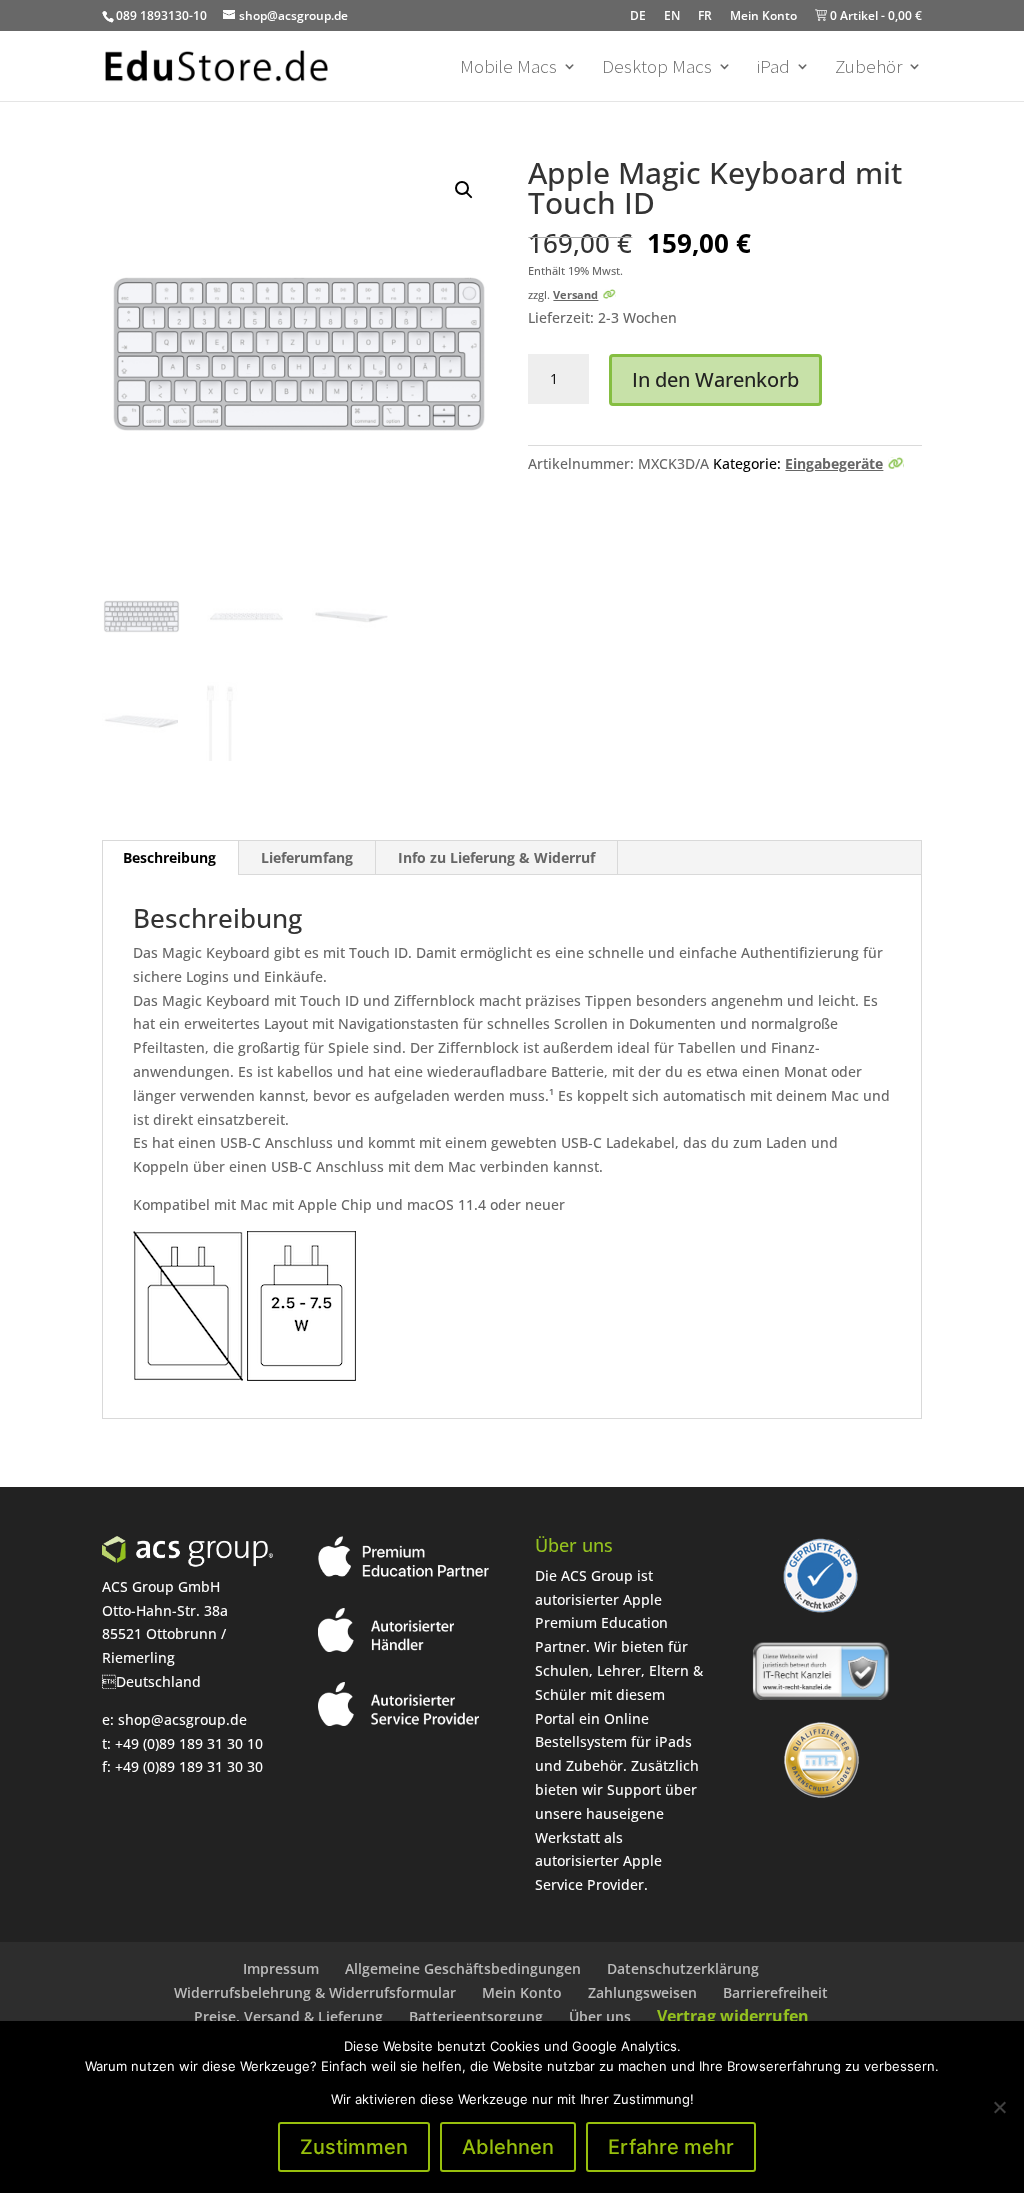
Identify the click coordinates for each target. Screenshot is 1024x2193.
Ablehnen (508, 2147)
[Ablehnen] (999, 2107)
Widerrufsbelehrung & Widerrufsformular (315, 1992)
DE (638, 15)
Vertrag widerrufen (733, 2016)
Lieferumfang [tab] (307, 857)
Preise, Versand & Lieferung (288, 2016)
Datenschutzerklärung (683, 1968)
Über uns (600, 2016)
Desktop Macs (657, 68)
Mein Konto (763, 15)
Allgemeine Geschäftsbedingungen (463, 1968)
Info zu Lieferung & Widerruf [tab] (496, 857)
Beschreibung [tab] (169, 857)
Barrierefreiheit (775, 1992)
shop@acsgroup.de (182, 1719)
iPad (773, 68)
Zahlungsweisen (642, 1992)
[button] (464, 190)
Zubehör (868, 68)
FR (705, 15)
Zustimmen (354, 2147)
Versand (575, 294)
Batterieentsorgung (476, 2016)
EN (672, 15)
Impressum (281, 1968)
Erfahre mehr (671, 2147)
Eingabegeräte (834, 463)
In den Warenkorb (715, 379)
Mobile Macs (508, 68)
